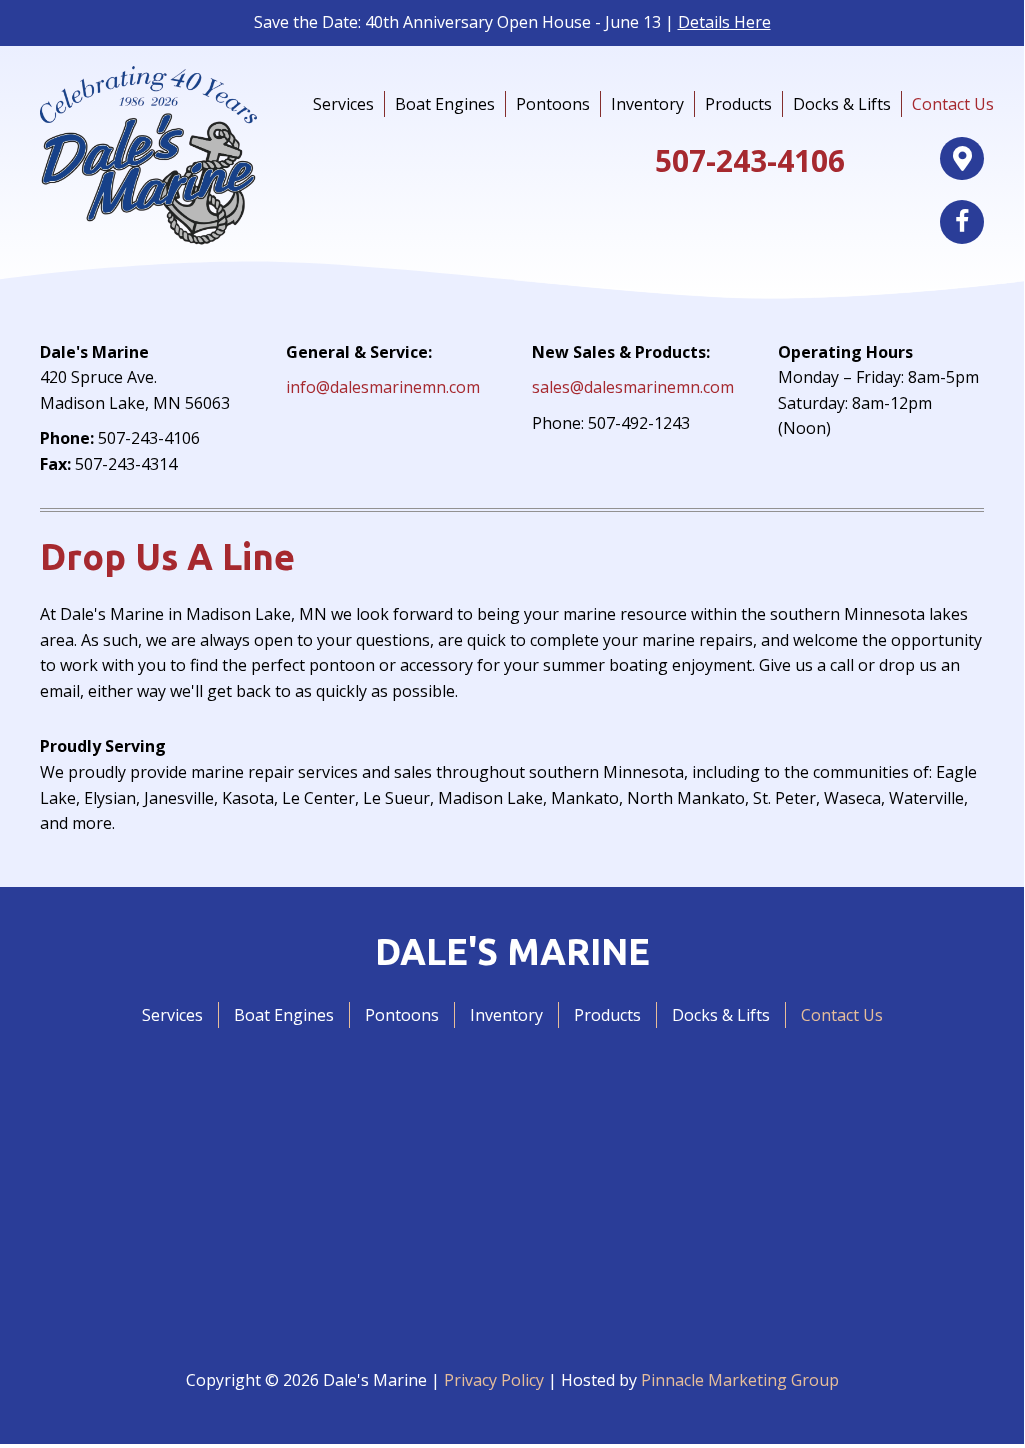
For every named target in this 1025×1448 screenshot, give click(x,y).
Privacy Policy (494, 1380)
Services (343, 104)
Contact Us (953, 104)
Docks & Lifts (842, 104)
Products (738, 104)
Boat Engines (445, 104)
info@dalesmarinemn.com (383, 387)
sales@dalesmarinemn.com (633, 387)
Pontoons (553, 104)
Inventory (647, 104)
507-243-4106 (750, 160)
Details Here (724, 22)
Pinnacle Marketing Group (740, 1380)
